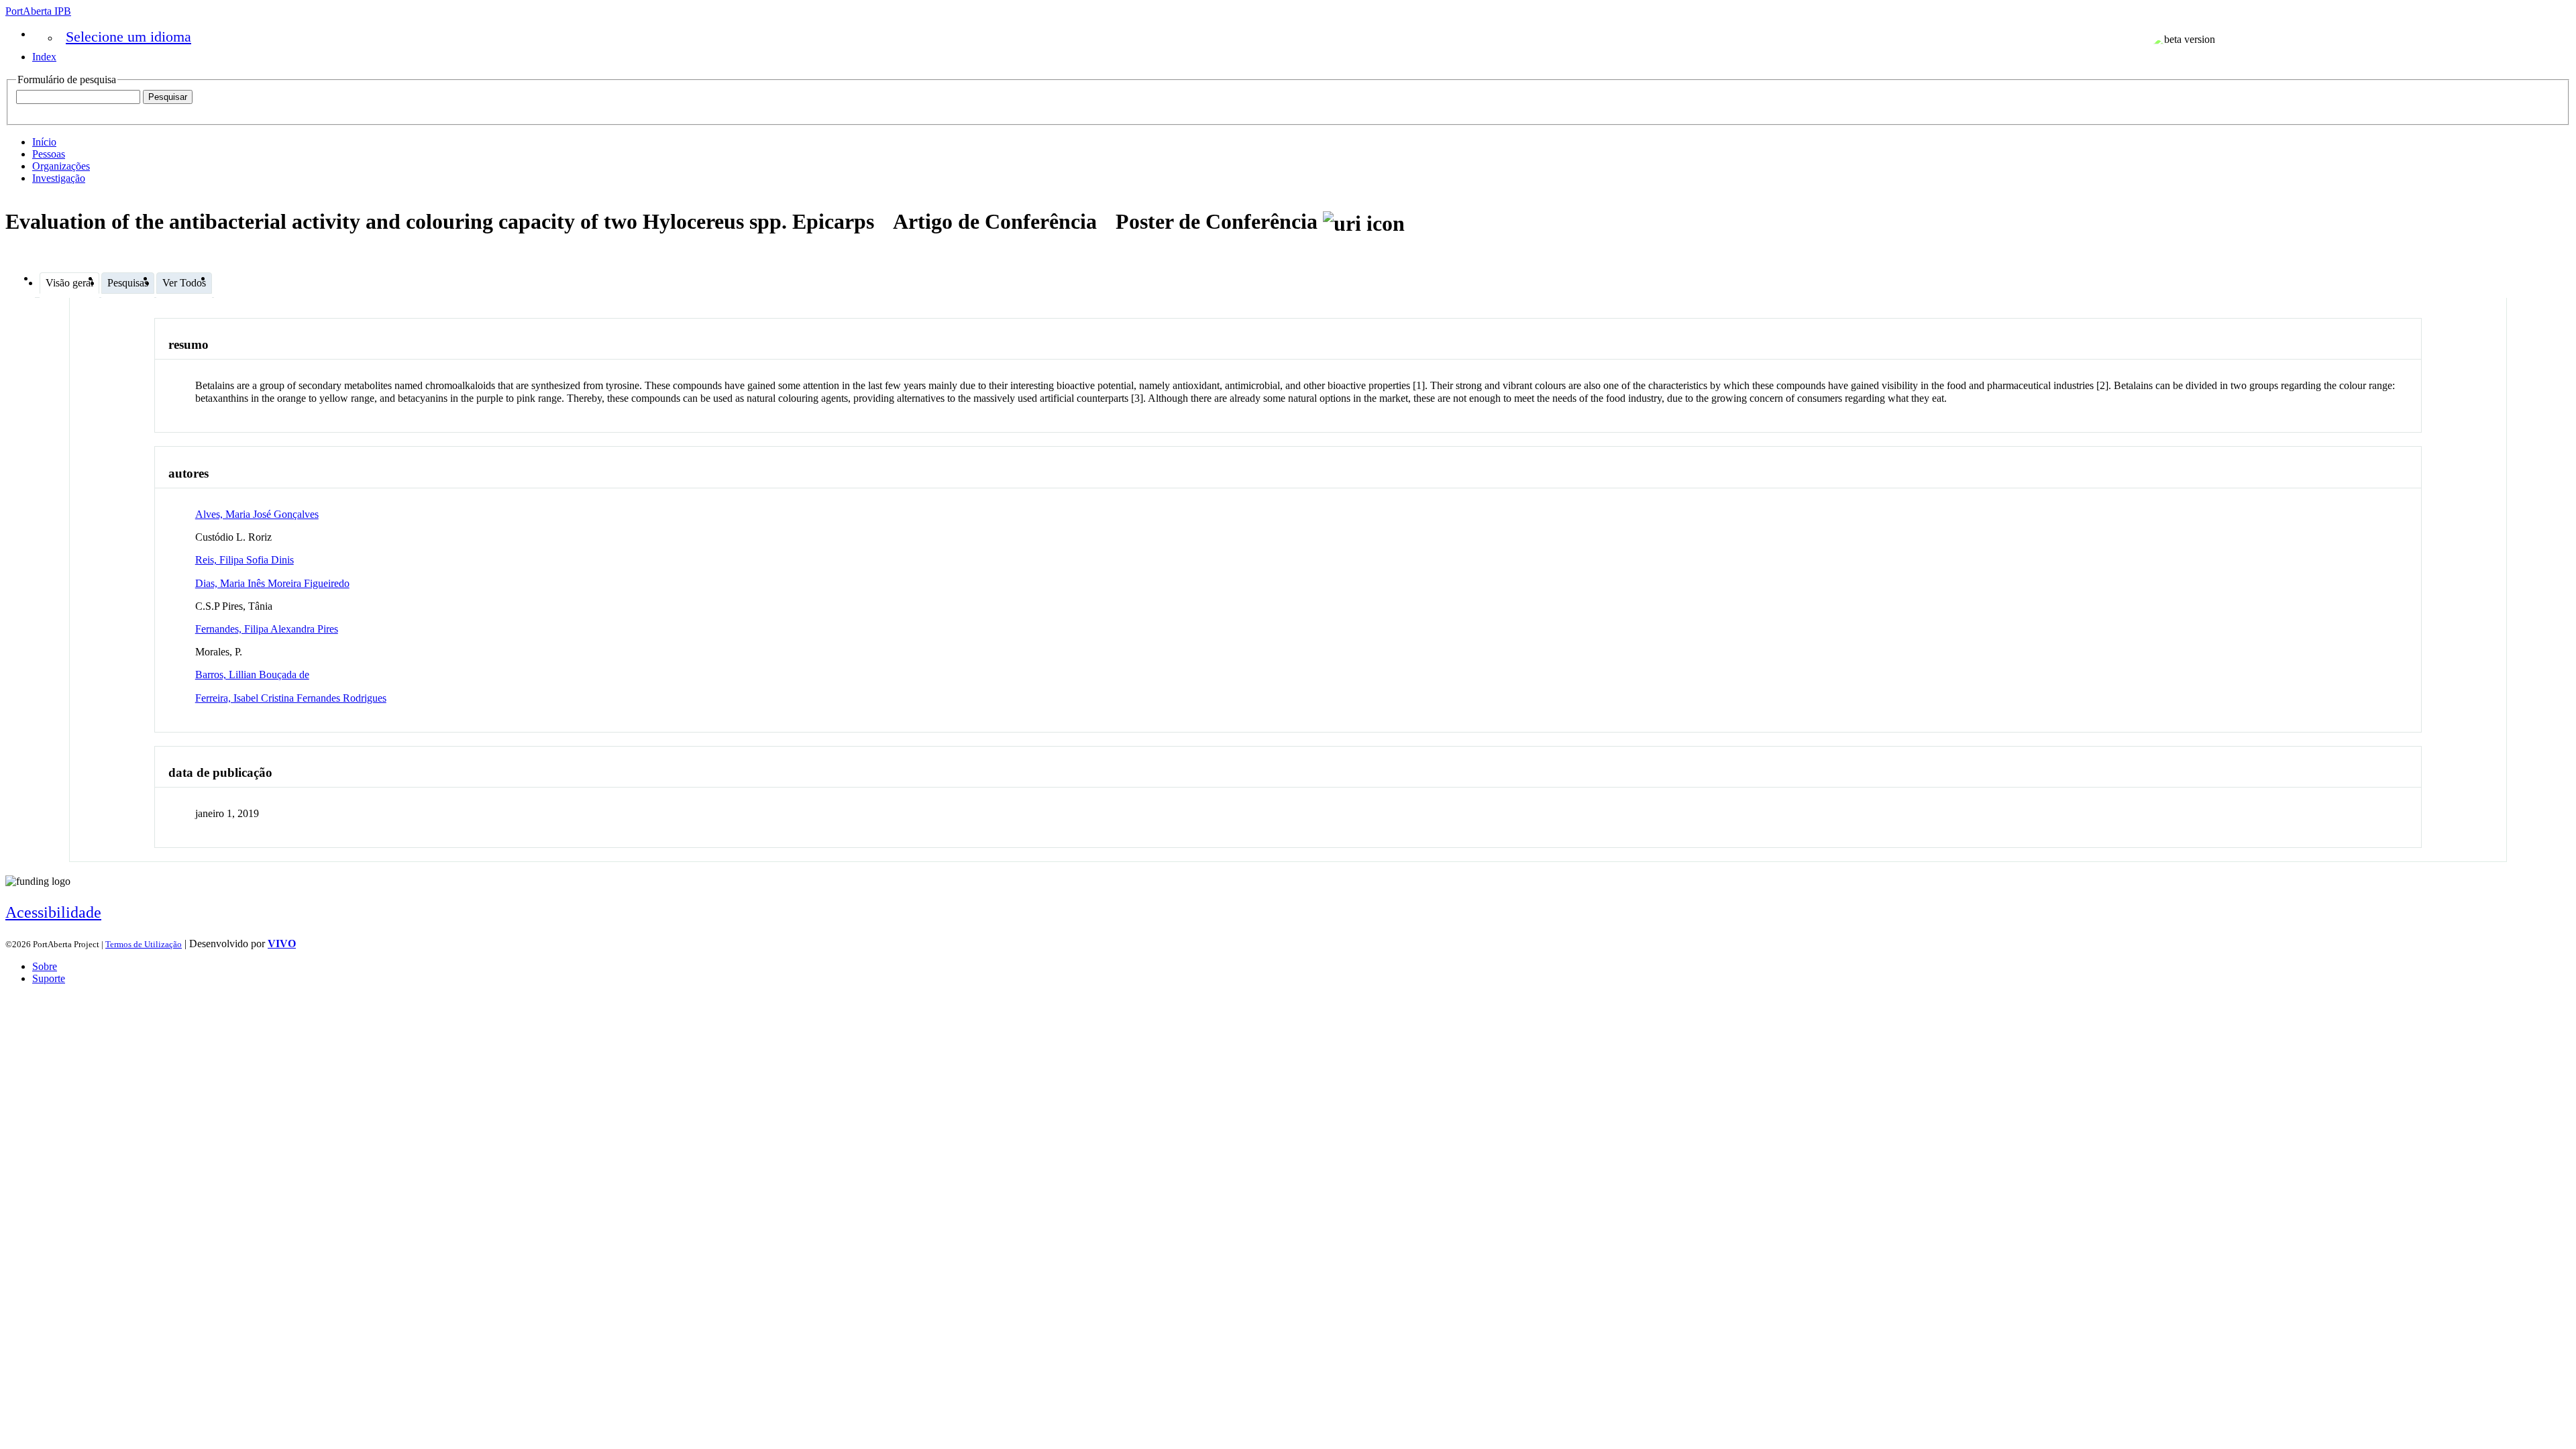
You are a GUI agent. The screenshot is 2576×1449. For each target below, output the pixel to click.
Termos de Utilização (144, 944)
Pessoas (49, 154)
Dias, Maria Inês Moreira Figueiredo (272, 583)
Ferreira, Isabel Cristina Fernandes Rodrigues (291, 698)
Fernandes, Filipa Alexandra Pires (267, 629)
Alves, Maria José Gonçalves (257, 514)
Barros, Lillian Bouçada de (252, 675)
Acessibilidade (53, 912)
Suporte (49, 978)
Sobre (45, 966)
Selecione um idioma (128, 37)
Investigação (59, 178)
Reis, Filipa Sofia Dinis (245, 560)
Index (44, 57)
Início (44, 142)
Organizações (61, 166)
